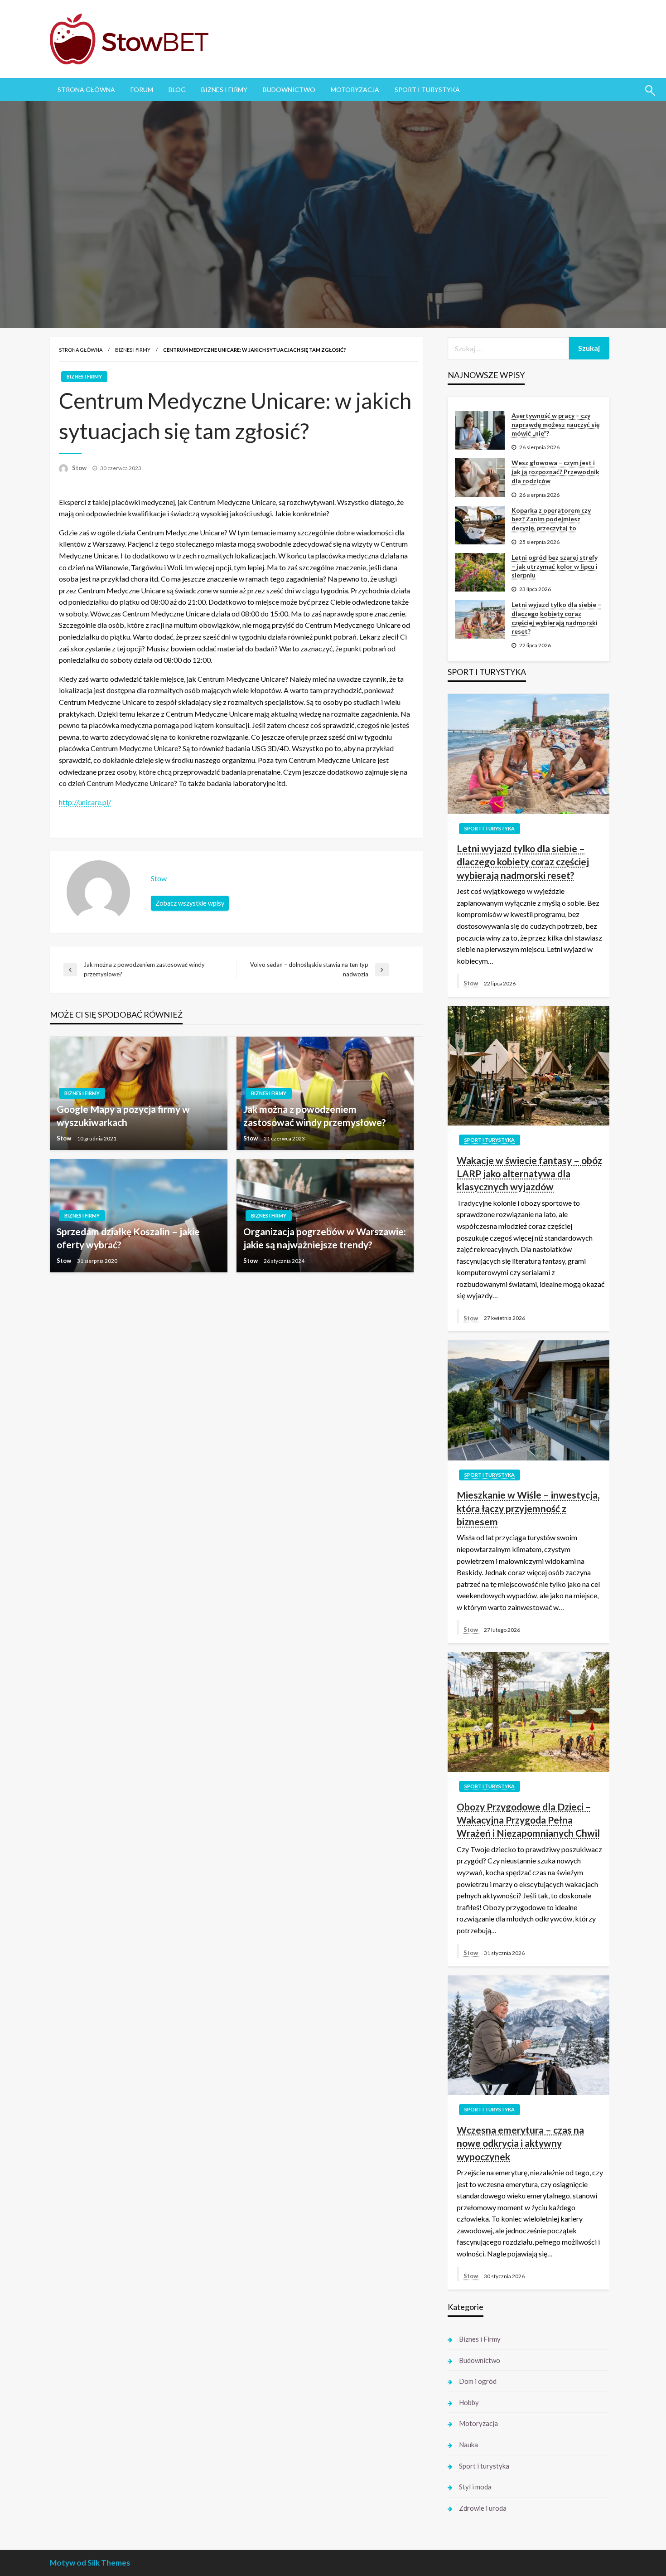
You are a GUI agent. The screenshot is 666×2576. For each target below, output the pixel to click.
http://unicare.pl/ (85, 802)
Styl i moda (475, 2487)
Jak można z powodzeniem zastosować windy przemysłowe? (315, 1116)
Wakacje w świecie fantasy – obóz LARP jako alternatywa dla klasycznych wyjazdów (529, 1174)
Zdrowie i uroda (483, 2508)
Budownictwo (289, 90)
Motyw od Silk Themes (90, 2563)
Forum (142, 90)
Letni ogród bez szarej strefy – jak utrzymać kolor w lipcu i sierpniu (555, 566)
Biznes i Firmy (224, 90)
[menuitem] (86, 90)
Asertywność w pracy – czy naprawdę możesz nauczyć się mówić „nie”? (555, 424)
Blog (177, 90)
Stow (80, 468)
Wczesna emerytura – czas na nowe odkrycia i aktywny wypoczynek (520, 2143)
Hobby (469, 2402)
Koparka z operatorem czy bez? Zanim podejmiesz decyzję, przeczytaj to (551, 519)
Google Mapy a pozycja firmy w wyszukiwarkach (123, 1116)
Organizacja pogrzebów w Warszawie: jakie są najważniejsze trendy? (325, 1238)
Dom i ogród (478, 2381)
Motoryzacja (355, 90)
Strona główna (81, 350)
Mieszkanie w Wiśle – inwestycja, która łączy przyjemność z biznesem (528, 1508)
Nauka (468, 2445)
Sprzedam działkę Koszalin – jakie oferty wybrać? (128, 1238)
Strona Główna (86, 90)
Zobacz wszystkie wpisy (190, 903)
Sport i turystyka (427, 90)
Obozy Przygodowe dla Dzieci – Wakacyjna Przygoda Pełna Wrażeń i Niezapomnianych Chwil (528, 1820)
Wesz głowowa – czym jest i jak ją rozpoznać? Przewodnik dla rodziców (555, 471)
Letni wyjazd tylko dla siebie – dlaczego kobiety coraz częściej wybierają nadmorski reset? (556, 618)
